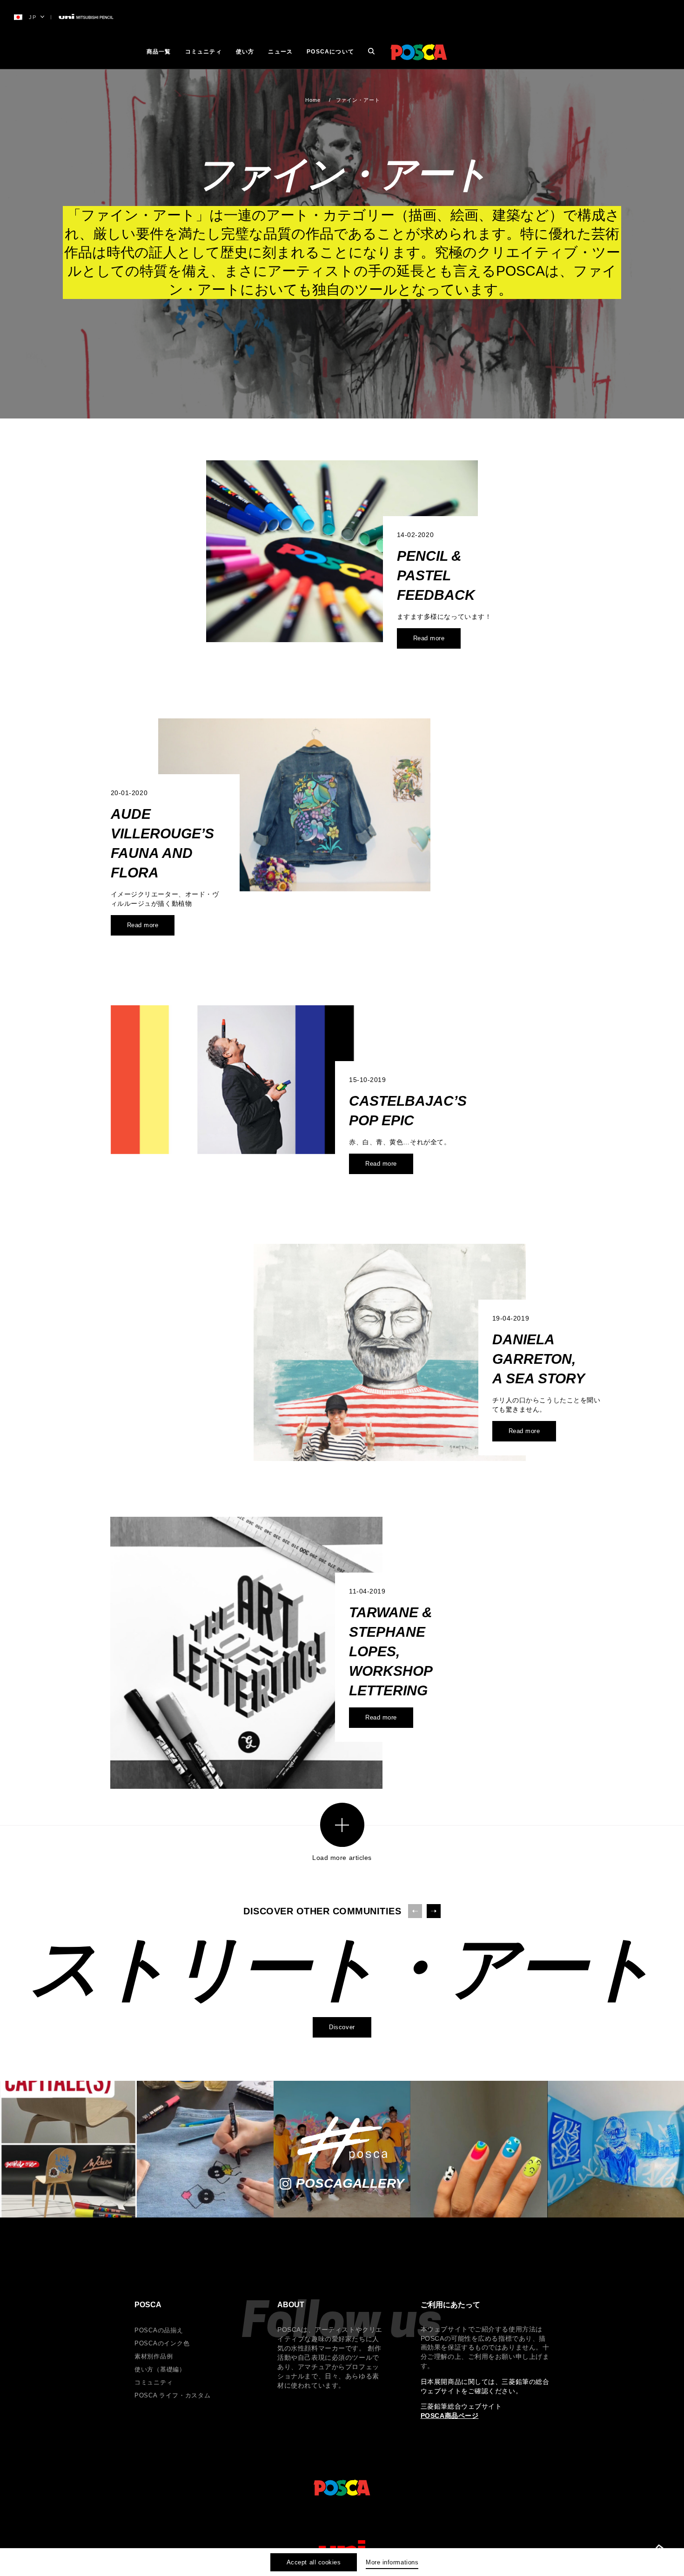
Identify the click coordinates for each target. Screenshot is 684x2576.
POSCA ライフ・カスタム (173, 2395)
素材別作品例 (154, 2356)
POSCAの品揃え (159, 2330)
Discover (342, 2027)
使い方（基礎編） (160, 2369)
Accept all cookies (314, 2562)
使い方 (245, 52)
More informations (392, 2562)
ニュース (280, 52)
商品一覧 (159, 52)
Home (313, 100)
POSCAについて (330, 52)
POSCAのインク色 (162, 2343)
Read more (429, 638)
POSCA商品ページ (450, 2416)
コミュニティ (204, 52)
